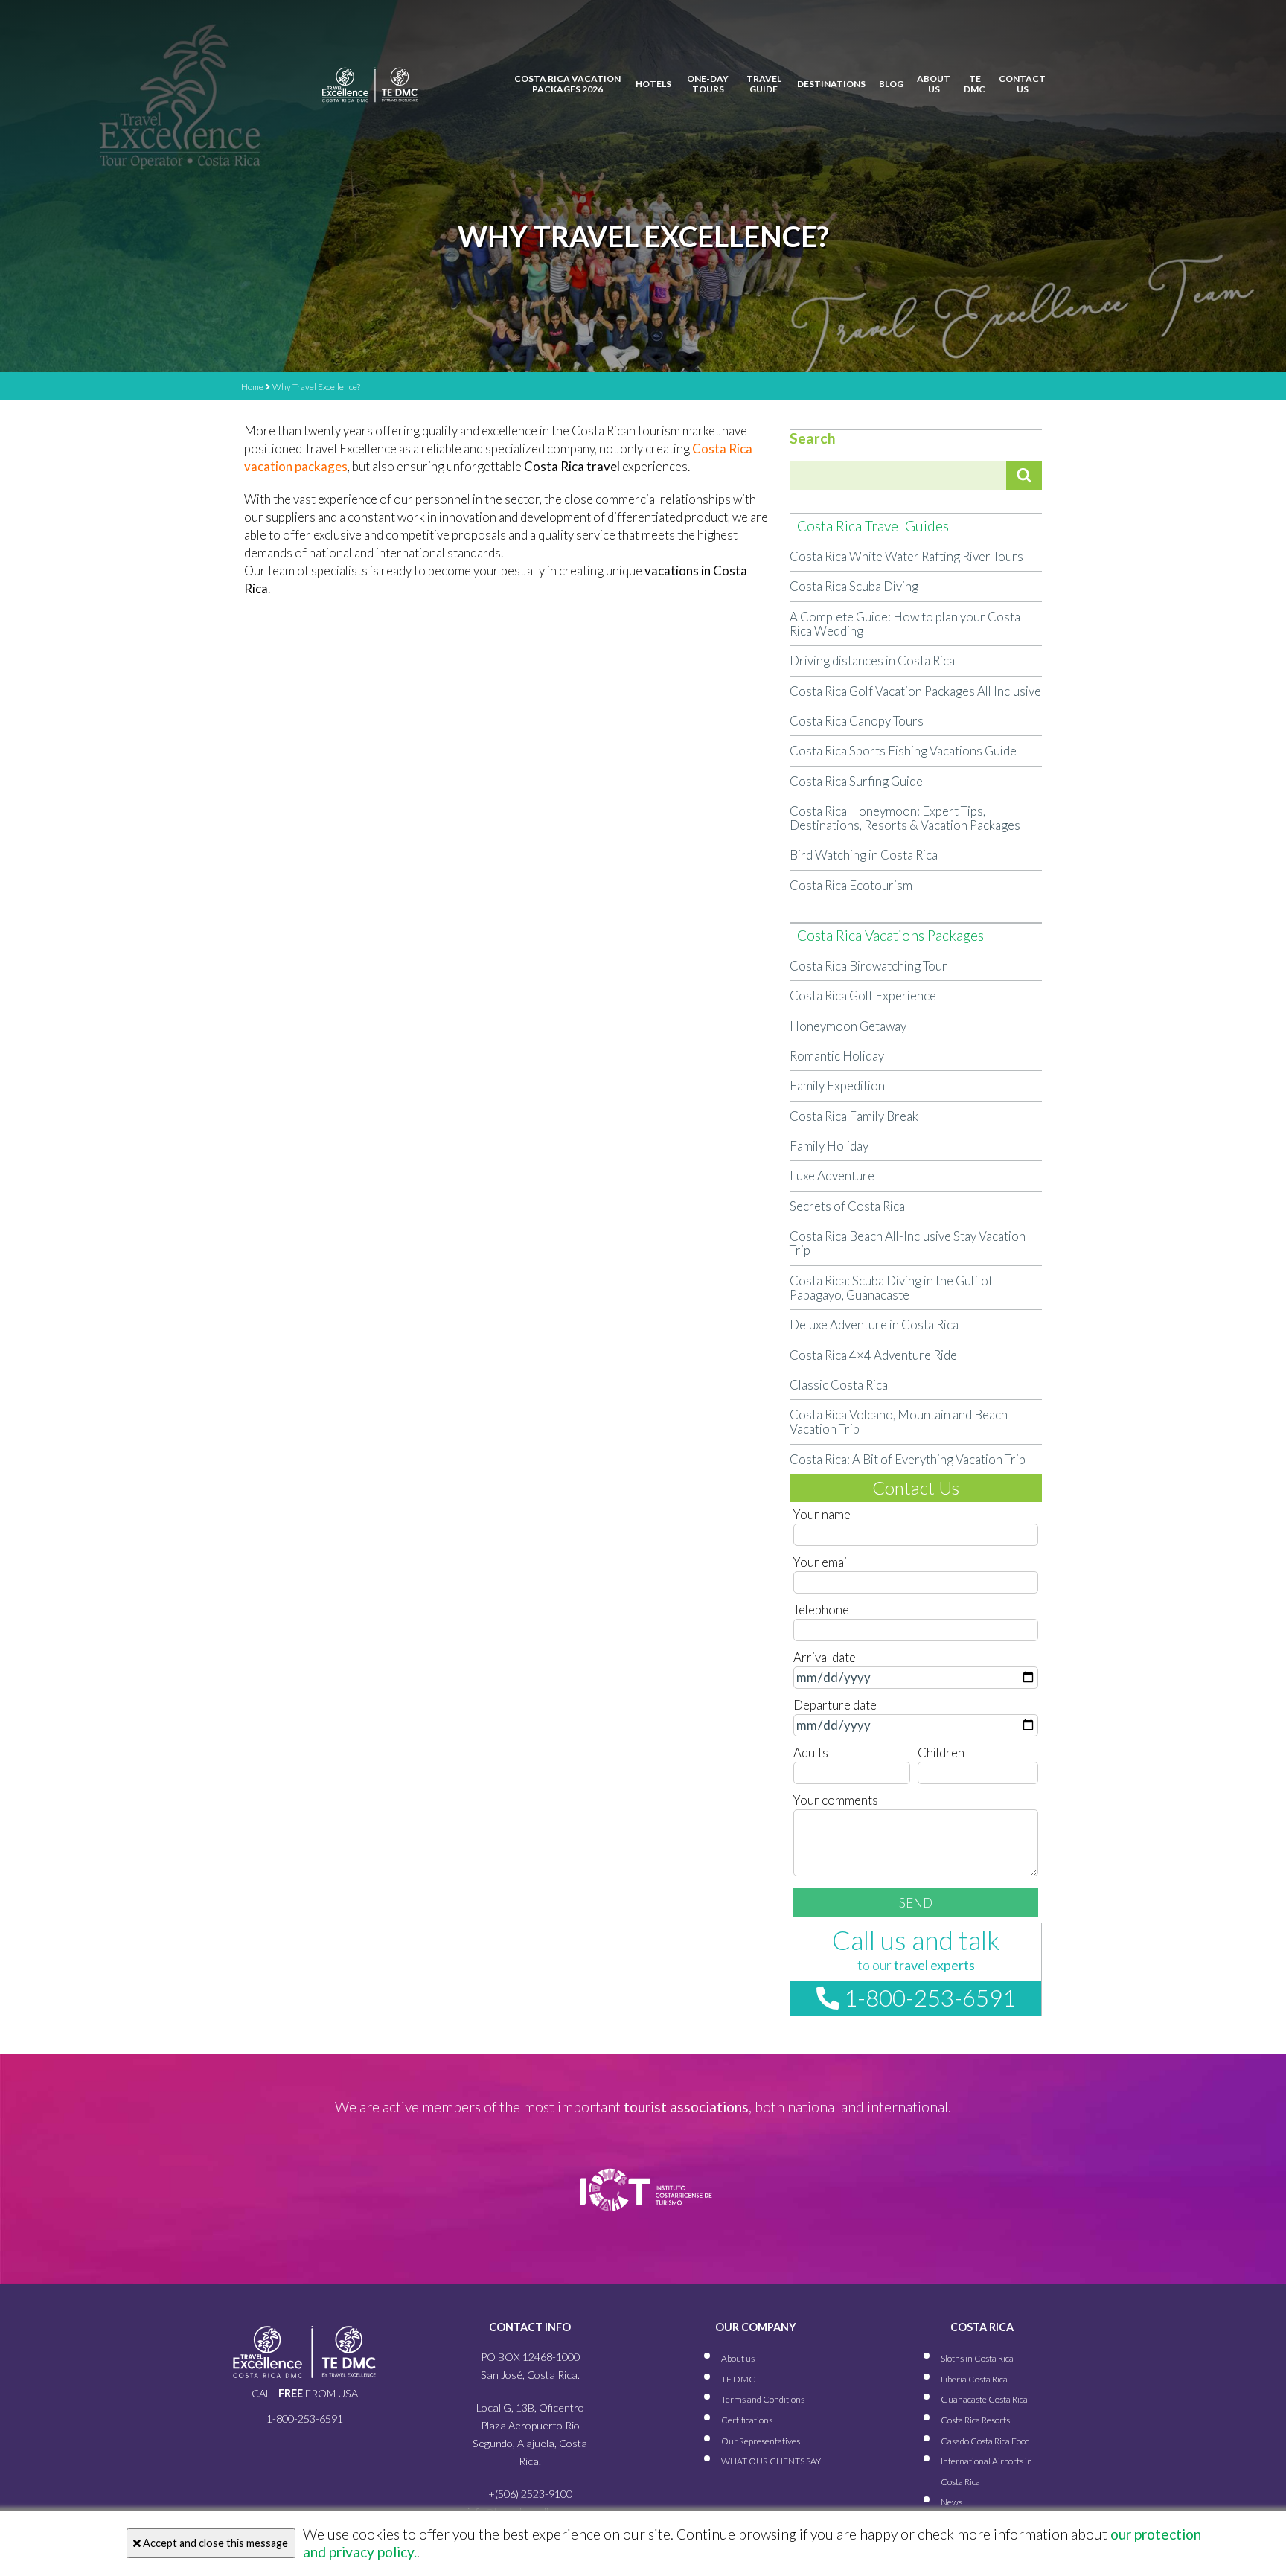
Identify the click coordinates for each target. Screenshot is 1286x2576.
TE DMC (975, 84)
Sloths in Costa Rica (977, 2358)
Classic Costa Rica (839, 1385)
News (951, 2502)
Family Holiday (829, 1146)
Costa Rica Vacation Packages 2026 (567, 84)
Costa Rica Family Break (854, 1116)
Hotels (653, 84)
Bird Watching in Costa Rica (864, 855)
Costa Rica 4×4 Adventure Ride (873, 1355)
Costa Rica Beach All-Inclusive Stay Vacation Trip (908, 1243)
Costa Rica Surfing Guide (856, 781)
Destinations (831, 84)
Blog (891, 84)
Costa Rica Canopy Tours (857, 721)
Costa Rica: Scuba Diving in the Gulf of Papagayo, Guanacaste (891, 1288)
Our (761, 2441)
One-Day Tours (708, 84)
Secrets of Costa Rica (847, 1206)
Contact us (1022, 84)
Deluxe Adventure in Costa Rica (874, 1324)
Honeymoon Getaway (848, 1026)
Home (252, 387)
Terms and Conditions (763, 2399)
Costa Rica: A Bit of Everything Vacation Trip (908, 1459)
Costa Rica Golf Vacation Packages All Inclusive (915, 691)
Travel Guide (764, 84)
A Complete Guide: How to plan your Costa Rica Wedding (905, 624)
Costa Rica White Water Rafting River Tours (906, 556)
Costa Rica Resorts (975, 2420)
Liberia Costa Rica (974, 2379)
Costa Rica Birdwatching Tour (868, 966)
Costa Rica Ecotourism (851, 885)
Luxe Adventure (832, 1176)
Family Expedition (837, 1086)
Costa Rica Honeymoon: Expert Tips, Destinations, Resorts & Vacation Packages (905, 818)
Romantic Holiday (837, 1056)
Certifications (747, 2420)
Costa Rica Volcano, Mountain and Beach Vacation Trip (899, 1422)
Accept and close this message (214, 2543)
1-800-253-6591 (928, 1998)
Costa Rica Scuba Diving (854, 586)
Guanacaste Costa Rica (984, 2399)
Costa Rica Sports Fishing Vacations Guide (903, 751)
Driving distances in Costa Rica (872, 661)
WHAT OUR (771, 2461)
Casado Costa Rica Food (985, 2441)
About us (934, 84)
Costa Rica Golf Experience (863, 995)
